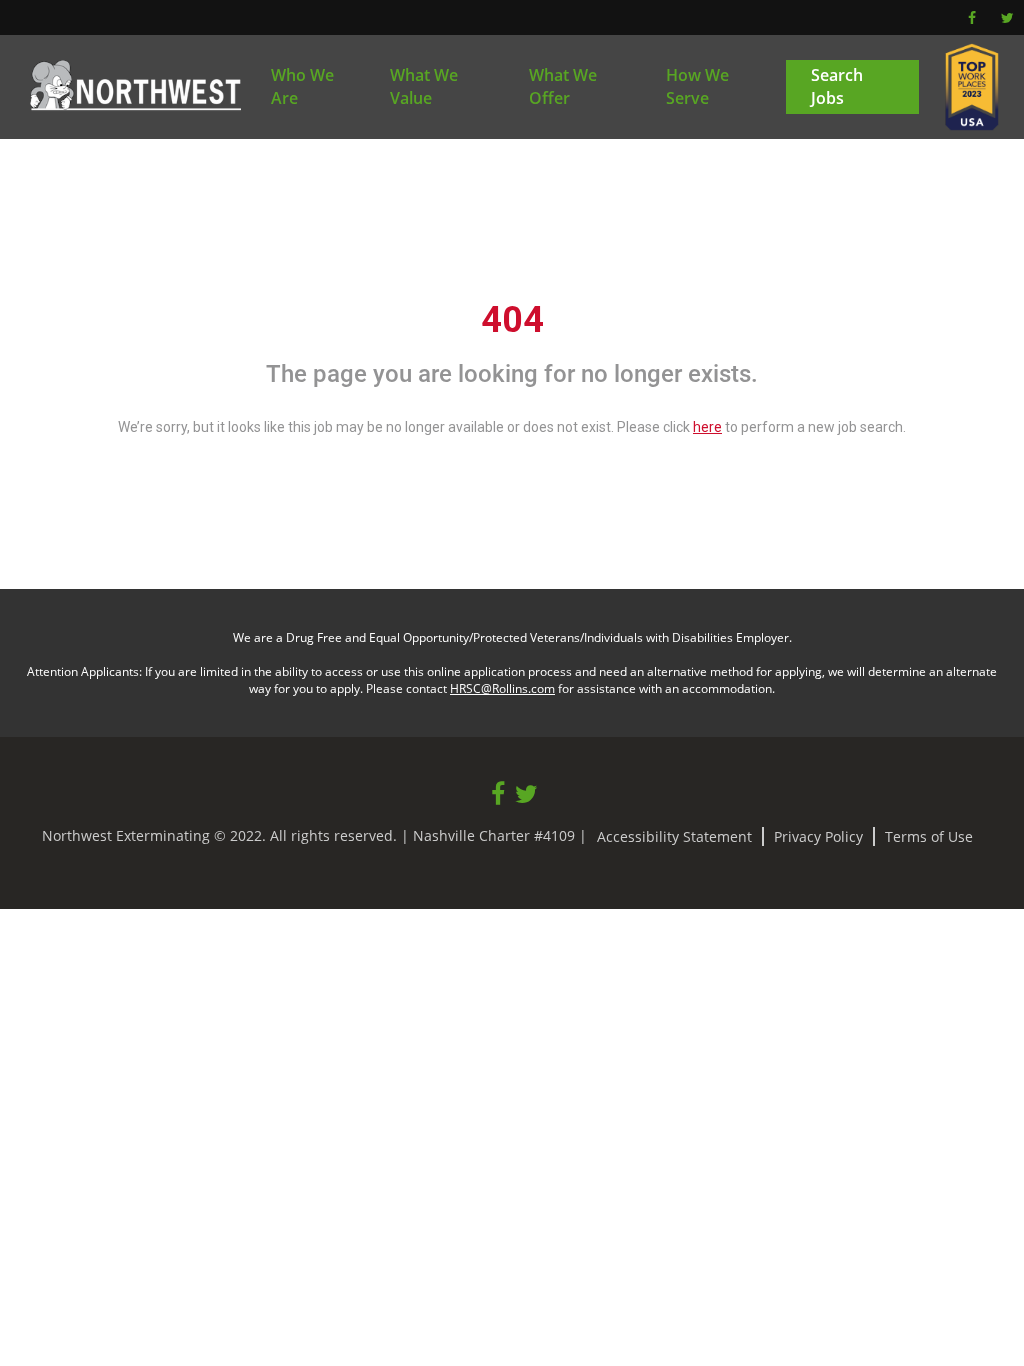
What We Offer (563, 86)
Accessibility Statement (674, 836)
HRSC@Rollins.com (502, 688)
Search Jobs (837, 86)
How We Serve (697, 86)
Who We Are (302, 86)
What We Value (424, 86)
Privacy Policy (818, 836)
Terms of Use (929, 836)
